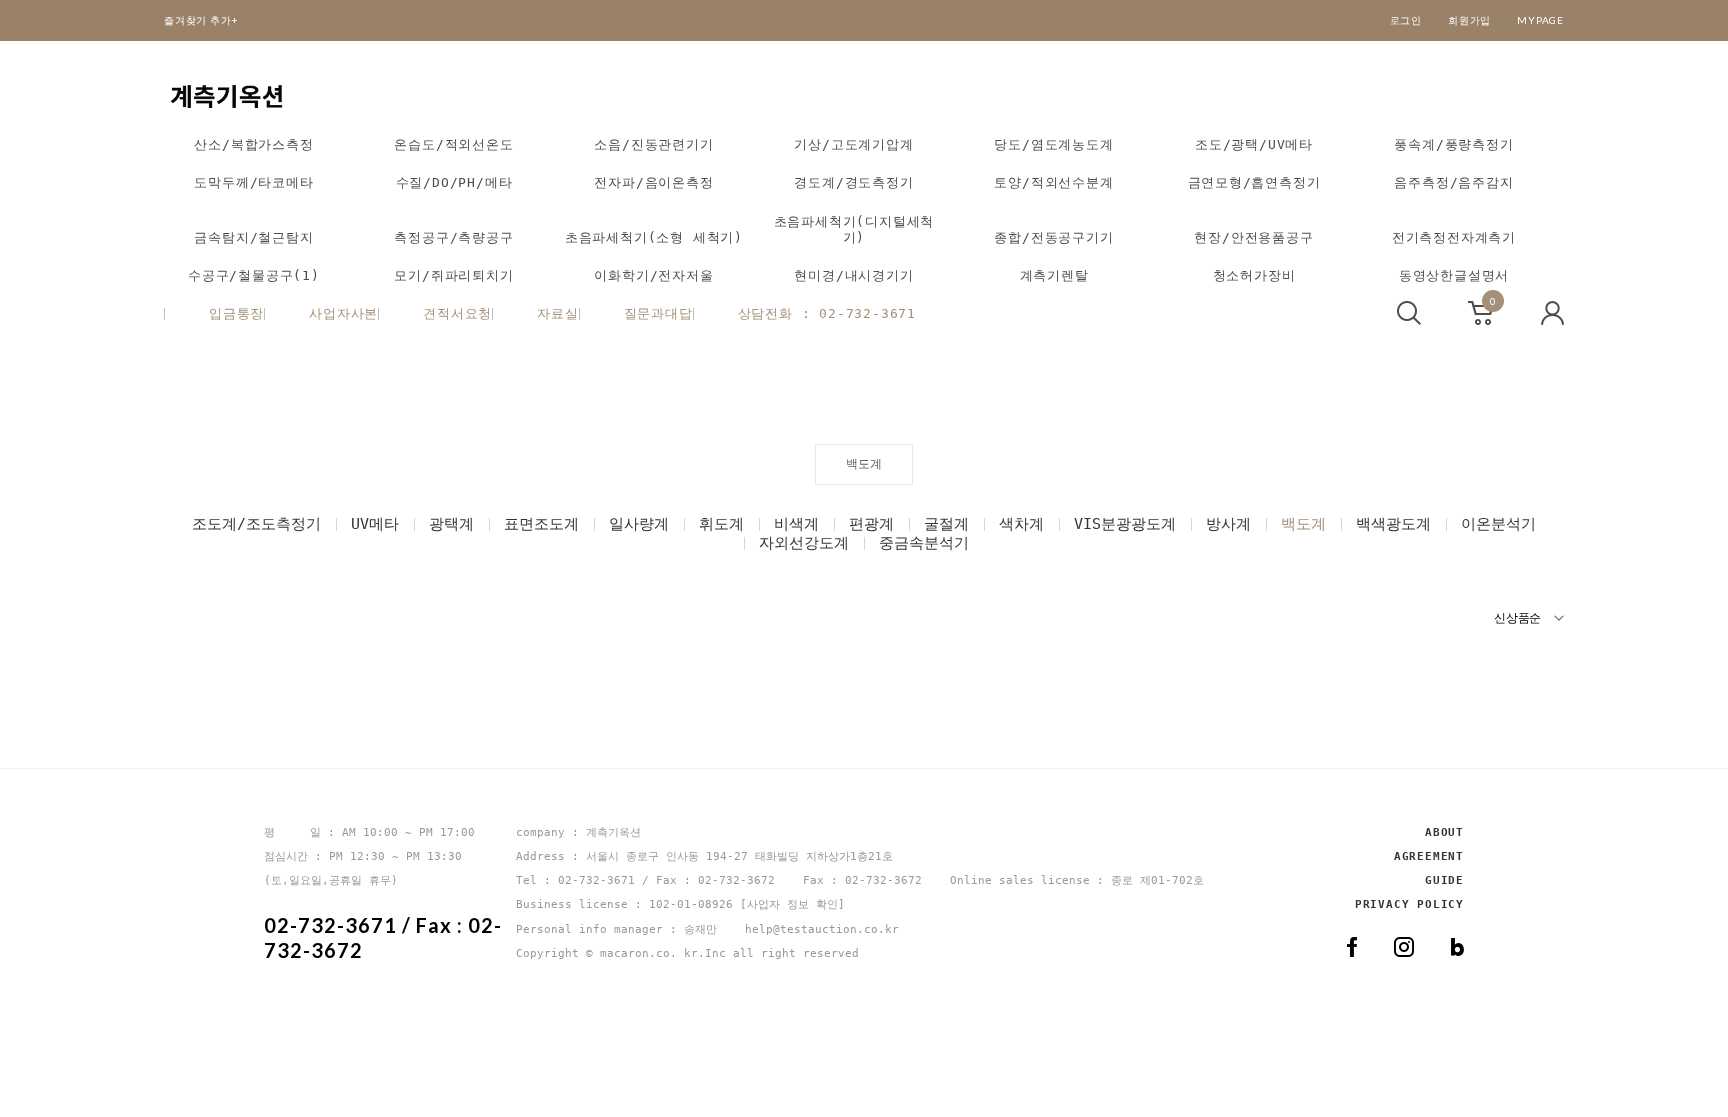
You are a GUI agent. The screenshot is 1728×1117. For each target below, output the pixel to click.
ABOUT (1444, 832)
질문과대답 (658, 313)
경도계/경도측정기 (853, 182)
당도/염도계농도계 (1053, 144)
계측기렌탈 (1054, 275)
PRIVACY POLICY (1409, 904)
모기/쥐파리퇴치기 (453, 275)
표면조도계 (541, 524)
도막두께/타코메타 (253, 182)
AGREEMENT (1429, 856)
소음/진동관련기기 (653, 144)
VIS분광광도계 (1125, 524)
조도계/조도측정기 (256, 524)
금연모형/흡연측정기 (1254, 182)
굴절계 (946, 524)
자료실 (557, 313)
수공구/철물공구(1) (254, 275)
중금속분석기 (924, 543)
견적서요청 (457, 313)
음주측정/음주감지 (1453, 182)
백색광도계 (1393, 524)
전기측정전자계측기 (1454, 237)
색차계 (1021, 524)
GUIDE (1444, 880)
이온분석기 (1498, 524)
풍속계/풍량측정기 (1453, 144)
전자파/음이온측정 (653, 182)
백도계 (1303, 524)
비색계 (796, 524)
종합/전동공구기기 (1053, 237)
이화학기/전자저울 (653, 275)
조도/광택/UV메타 (1254, 144)
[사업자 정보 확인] (792, 904)
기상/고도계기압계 (853, 144)
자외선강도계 (804, 543)
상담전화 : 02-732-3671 (827, 313)
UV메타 (375, 524)
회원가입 (1469, 20)
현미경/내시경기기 (853, 275)
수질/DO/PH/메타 (454, 182)
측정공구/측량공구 (453, 237)
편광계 (871, 524)
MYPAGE (1540, 20)
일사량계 (639, 524)
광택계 (451, 524)
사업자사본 (343, 313)
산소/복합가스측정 (253, 144)
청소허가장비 (1254, 275)
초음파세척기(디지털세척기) (854, 229)
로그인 (1406, 20)
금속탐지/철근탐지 (253, 237)
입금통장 (236, 313)
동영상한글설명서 (1454, 275)
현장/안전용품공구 (1253, 237)
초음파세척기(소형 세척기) (654, 237)
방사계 (1228, 524)
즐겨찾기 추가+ (201, 20)
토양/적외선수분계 (1053, 182)
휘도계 (721, 524)
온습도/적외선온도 (453, 144)
